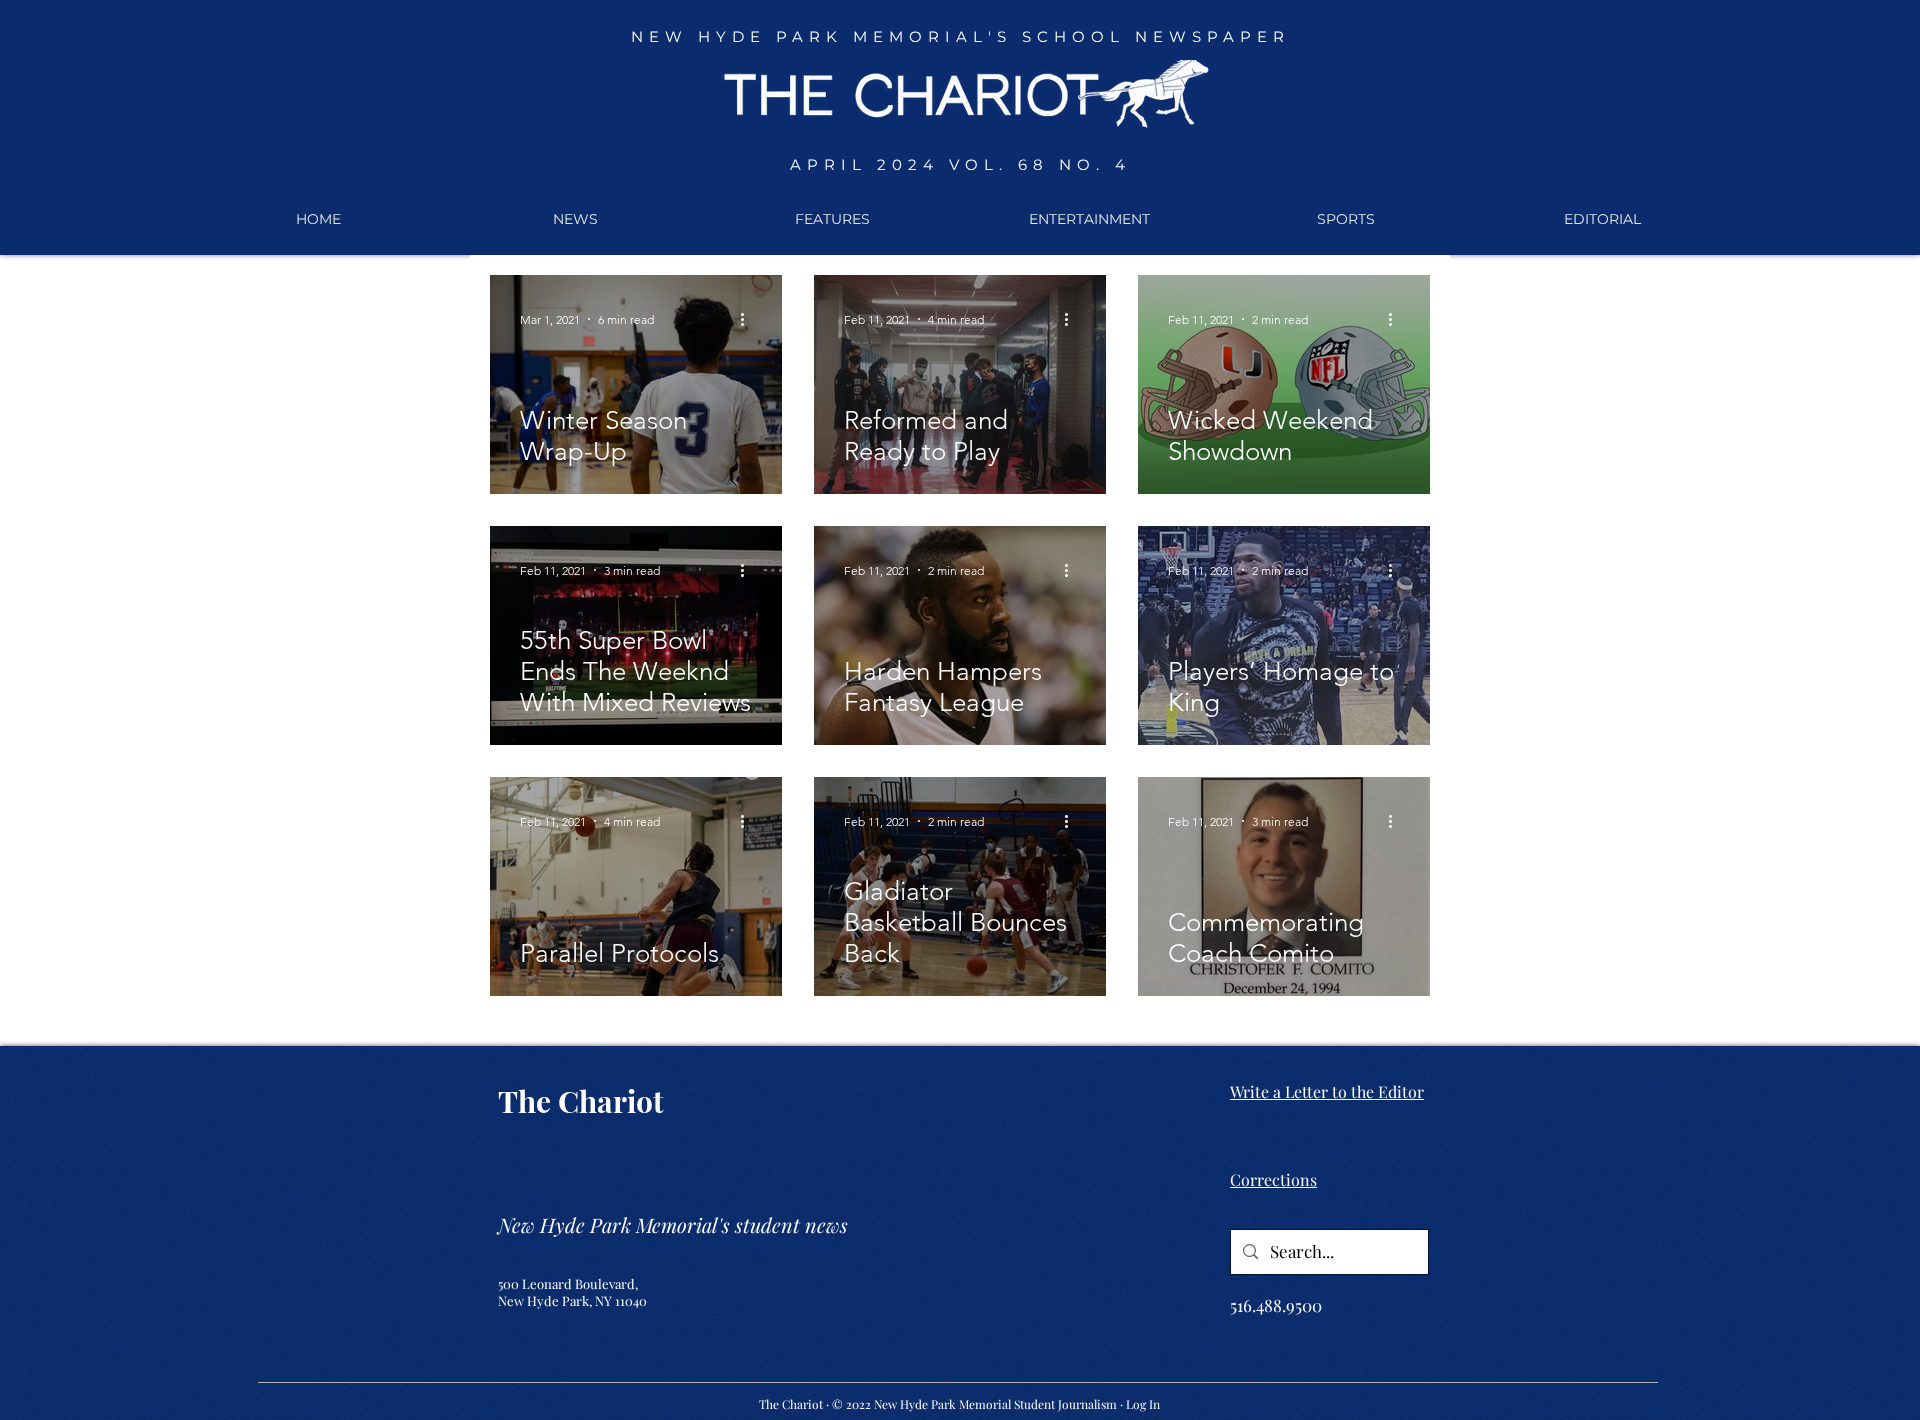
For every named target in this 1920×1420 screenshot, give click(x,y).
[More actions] (749, 319)
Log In (1143, 1404)
